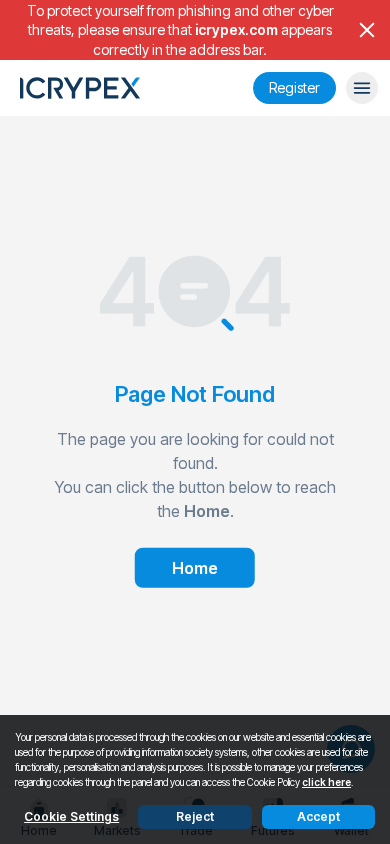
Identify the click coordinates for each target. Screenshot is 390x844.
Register (294, 87)
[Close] (367, 30)
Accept (318, 816)
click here (326, 782)
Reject (195, 816)
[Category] (362, 88)
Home (195, 568)
